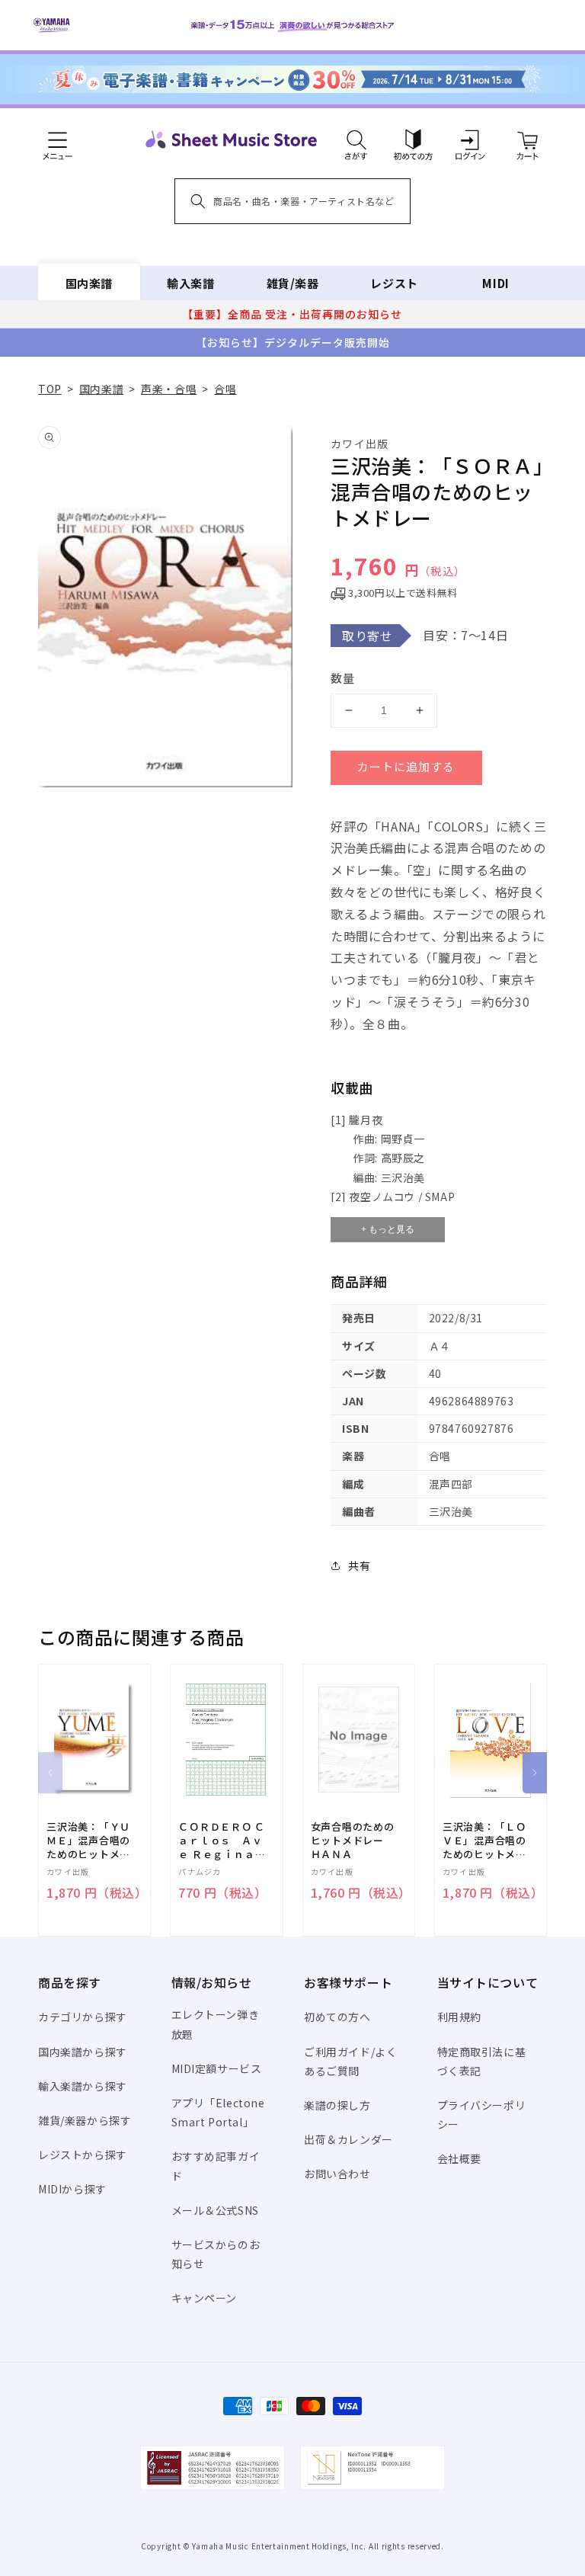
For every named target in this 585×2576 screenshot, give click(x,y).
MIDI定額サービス (217, 2068)
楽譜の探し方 (337, 2105)
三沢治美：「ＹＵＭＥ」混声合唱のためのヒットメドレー (88, 1841)
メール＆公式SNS (215, 2210)
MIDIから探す (72, 2189)
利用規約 (459, 2017)
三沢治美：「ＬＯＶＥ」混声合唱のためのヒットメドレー (484, 1841)
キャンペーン (205, 2298)
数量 (343, 678)
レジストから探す (83, 2155)
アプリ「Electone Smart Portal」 (218, 2112)
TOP (50, 389)
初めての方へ (337, 2017)
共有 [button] (359, 1565)
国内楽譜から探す (83, 2052)
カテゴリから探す (83, 2017)
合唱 (225, 389)
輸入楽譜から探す (83, 2086)
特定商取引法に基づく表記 (482, 2061)
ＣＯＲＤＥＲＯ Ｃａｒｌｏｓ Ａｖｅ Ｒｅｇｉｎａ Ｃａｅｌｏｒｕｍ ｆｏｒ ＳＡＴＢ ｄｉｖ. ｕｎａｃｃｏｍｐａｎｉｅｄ (222, 1841)
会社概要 (459, 2158)
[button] (356, 139)
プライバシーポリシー (482, 2115)
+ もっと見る (388, 1229)
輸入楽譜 (190, 283)
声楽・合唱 (169, 389)
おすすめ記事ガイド (216, 2166)
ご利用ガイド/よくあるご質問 (350, 2061)
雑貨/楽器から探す (85, 2120)
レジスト (394, 283)
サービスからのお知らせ (216, 2254)
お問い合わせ (337, 2174)
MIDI (495, 283)
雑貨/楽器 (293, 283)
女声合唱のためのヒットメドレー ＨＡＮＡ (353, 1841)
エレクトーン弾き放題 (216, 2024)
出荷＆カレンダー (348, 2139)
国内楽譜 (89, 283)
